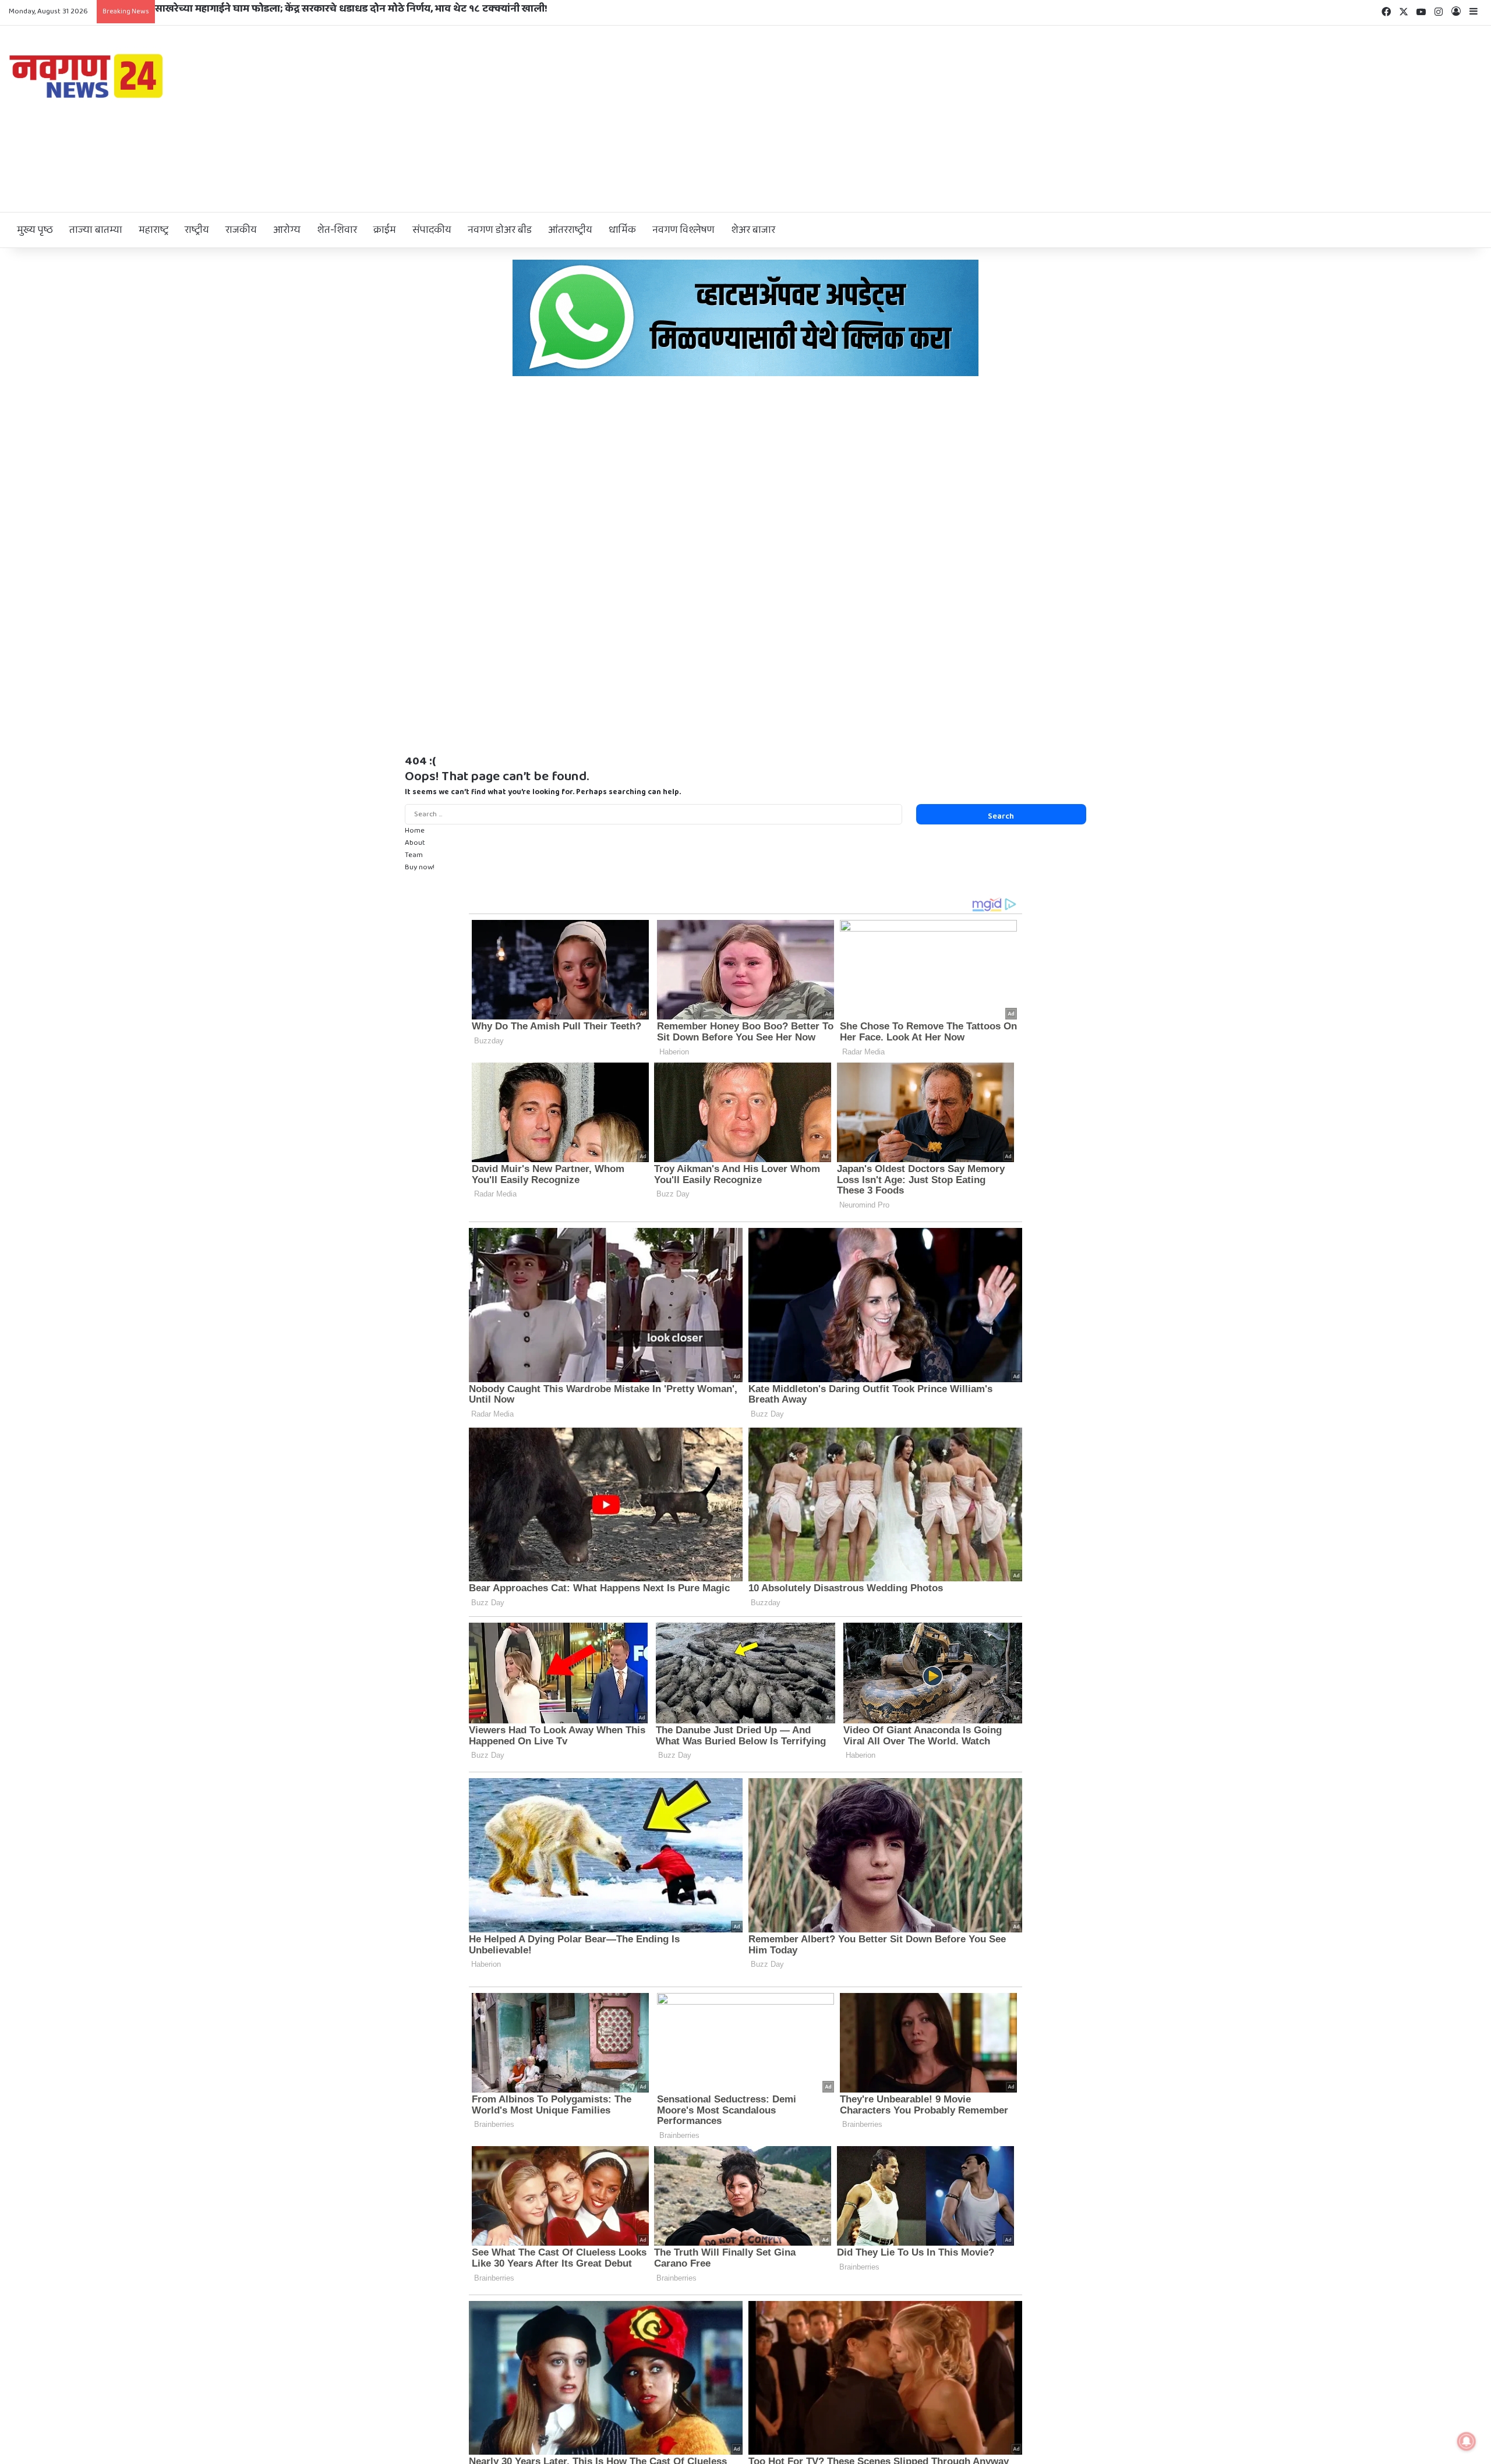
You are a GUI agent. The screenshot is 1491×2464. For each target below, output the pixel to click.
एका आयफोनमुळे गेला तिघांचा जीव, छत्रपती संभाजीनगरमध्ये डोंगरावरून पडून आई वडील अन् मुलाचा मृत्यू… (366, 9)
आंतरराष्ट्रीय (570, 230)
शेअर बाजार (753, 230)
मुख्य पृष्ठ (35, 230)
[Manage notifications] (1467, 2441)
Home (415, 831)
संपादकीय (432, 230)
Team (414, 855)
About (415, 843)
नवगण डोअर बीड (500, 230)
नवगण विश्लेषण (683, 230)
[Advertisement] (994, 119)
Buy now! (420, 867)
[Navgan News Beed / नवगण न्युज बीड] (88, 75)
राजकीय (241, 230)
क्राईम (385, 230)
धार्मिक (622, 230)
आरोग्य (287, 230)
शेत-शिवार (337, 230)
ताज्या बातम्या (96, 230)
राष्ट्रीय (197, 230)
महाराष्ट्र (153, 230)
